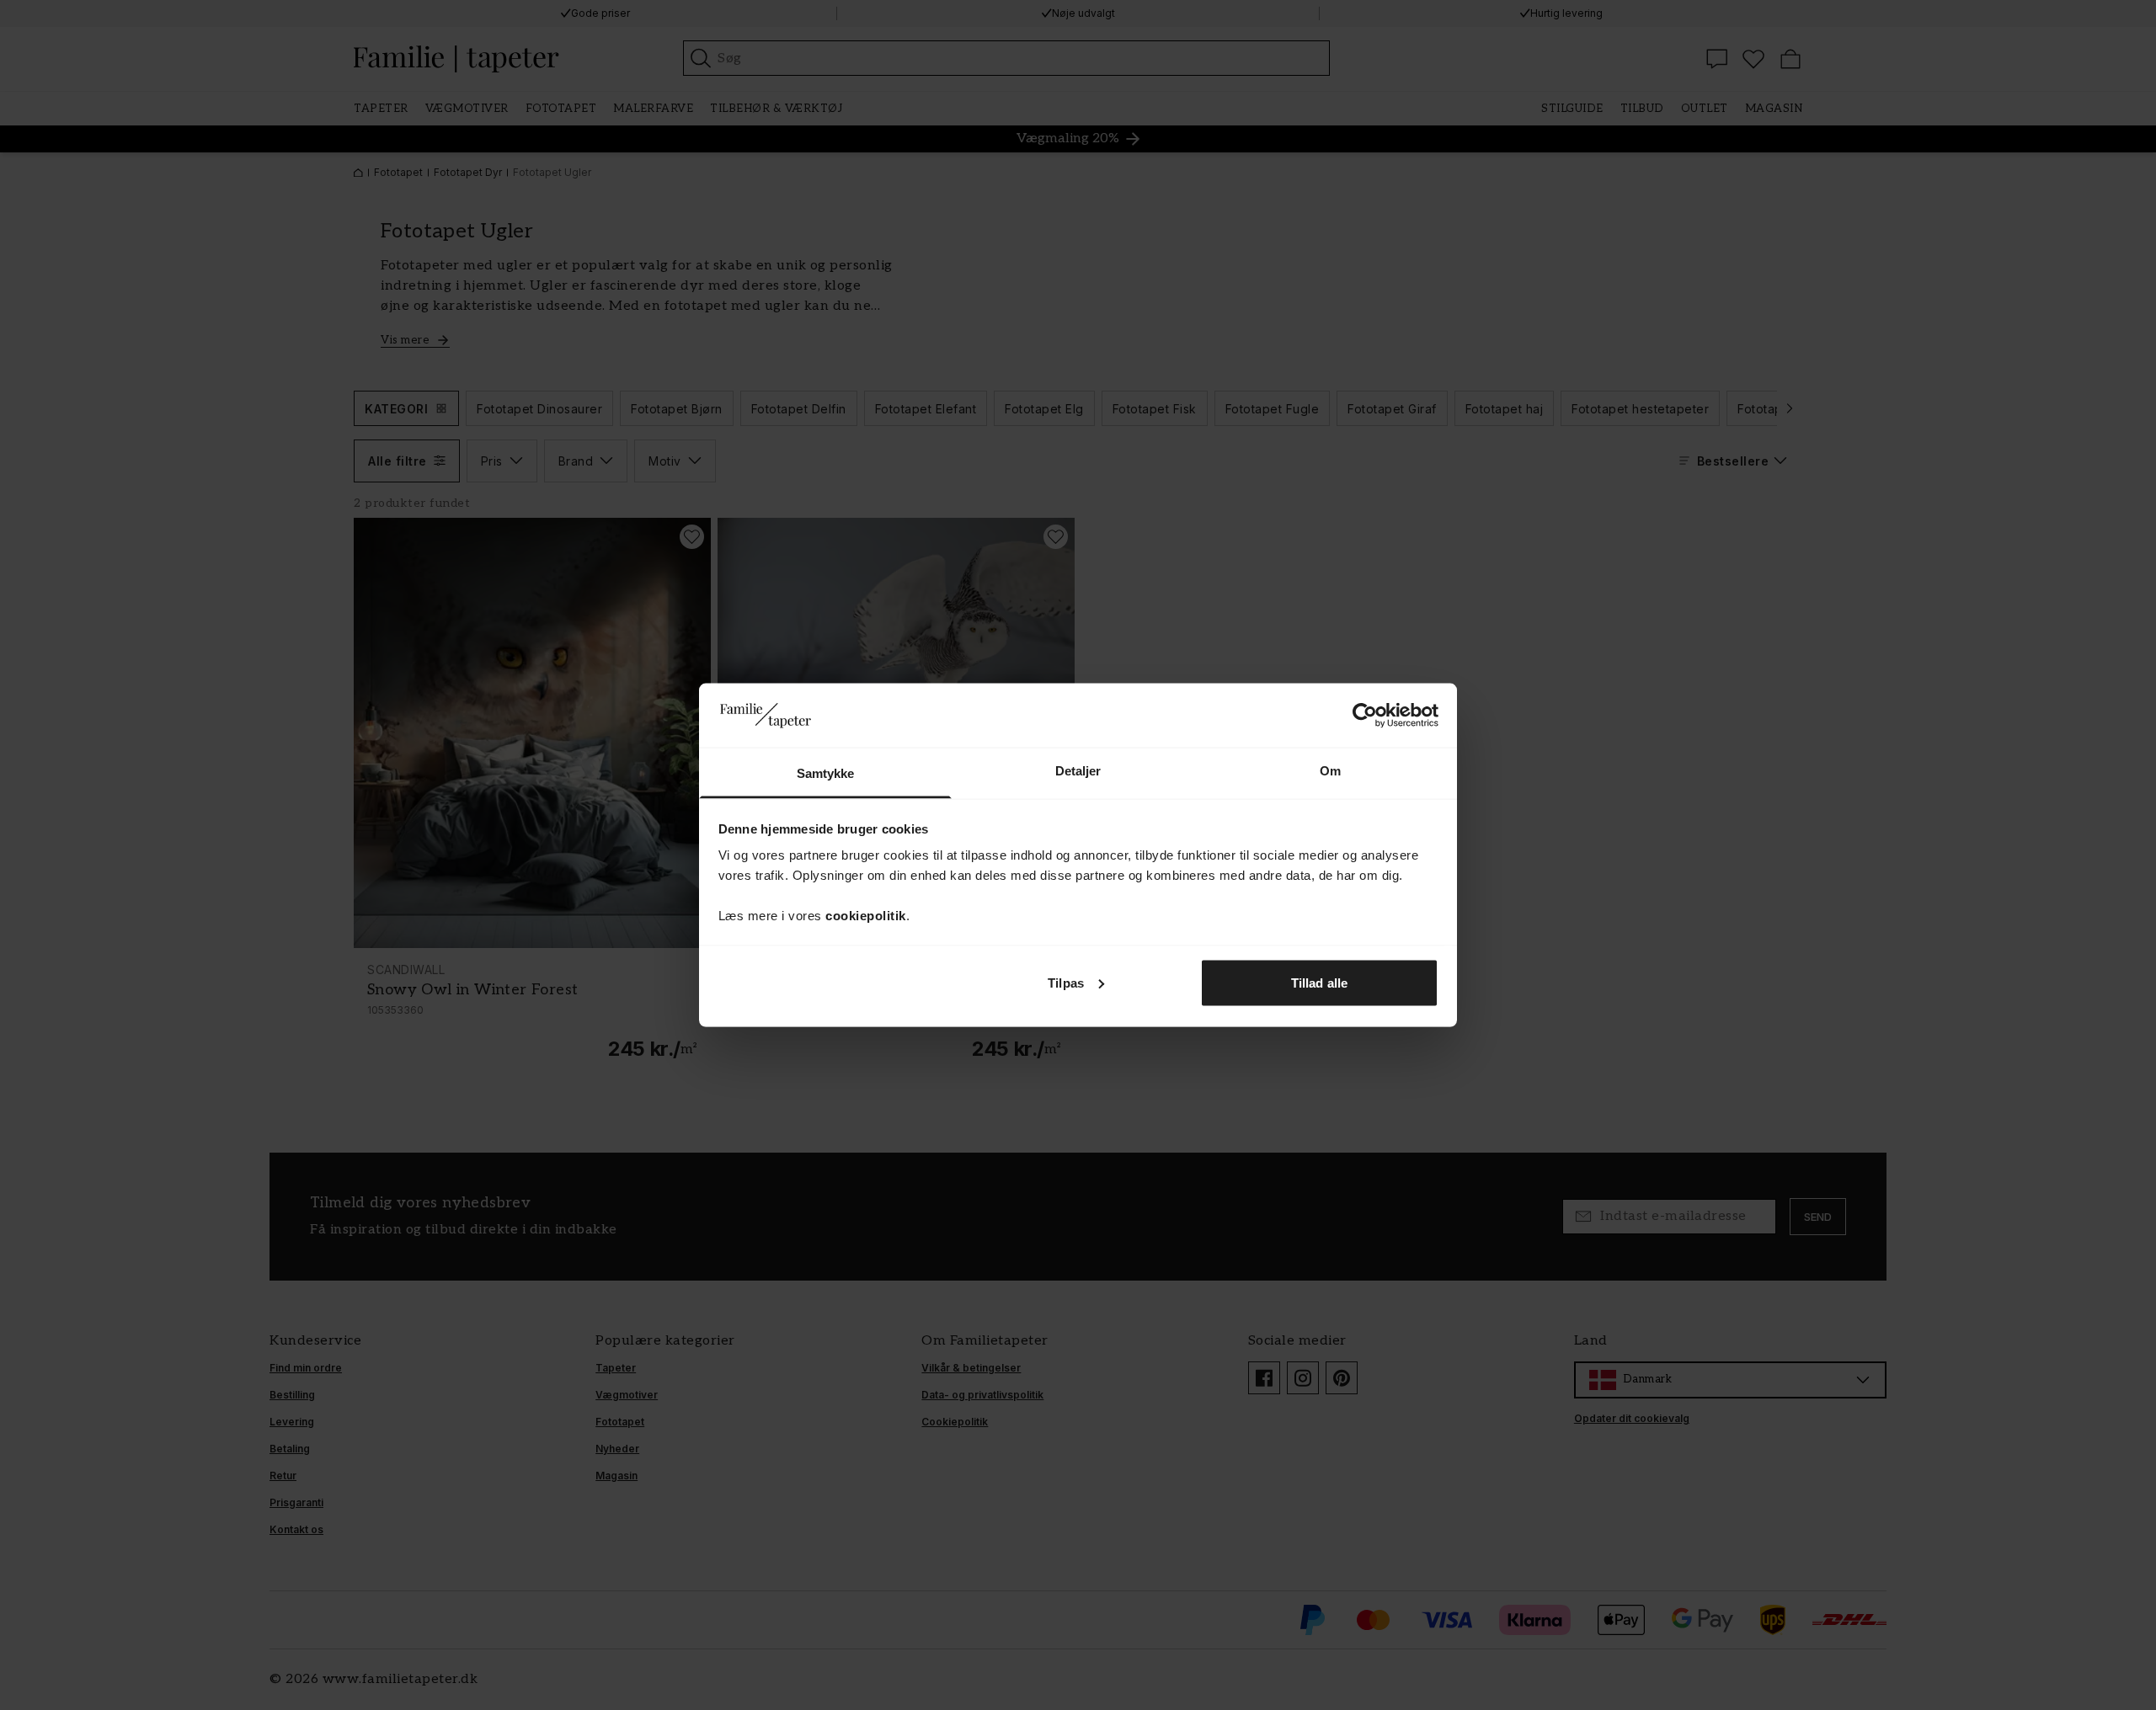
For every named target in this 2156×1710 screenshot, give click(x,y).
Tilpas (1066, 982)
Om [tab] (1330, 771)
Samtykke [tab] (826, 773)
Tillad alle (1319, 982)
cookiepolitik (866, 916)
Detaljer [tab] (1078, 771)
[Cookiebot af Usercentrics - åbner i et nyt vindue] (1365, 715)
